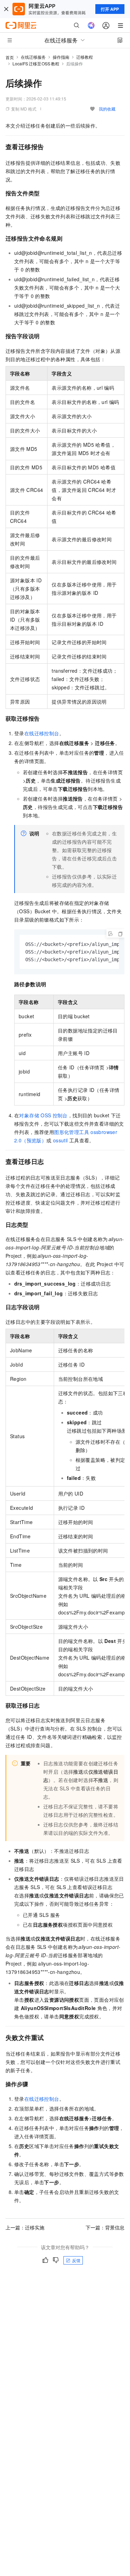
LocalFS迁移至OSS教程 (36, 63)
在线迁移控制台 (42, 733)
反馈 (76, 2260)
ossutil (60, 1140)
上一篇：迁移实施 (25, 2227)
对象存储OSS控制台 (43, 1115)
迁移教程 (85, 57)
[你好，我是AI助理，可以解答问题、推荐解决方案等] (91, 25)
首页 (10, 57)
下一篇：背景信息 (105, 2227)
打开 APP (110, 9)
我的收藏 (107, 109)
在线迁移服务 (33, 57)
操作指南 (61, 57)
